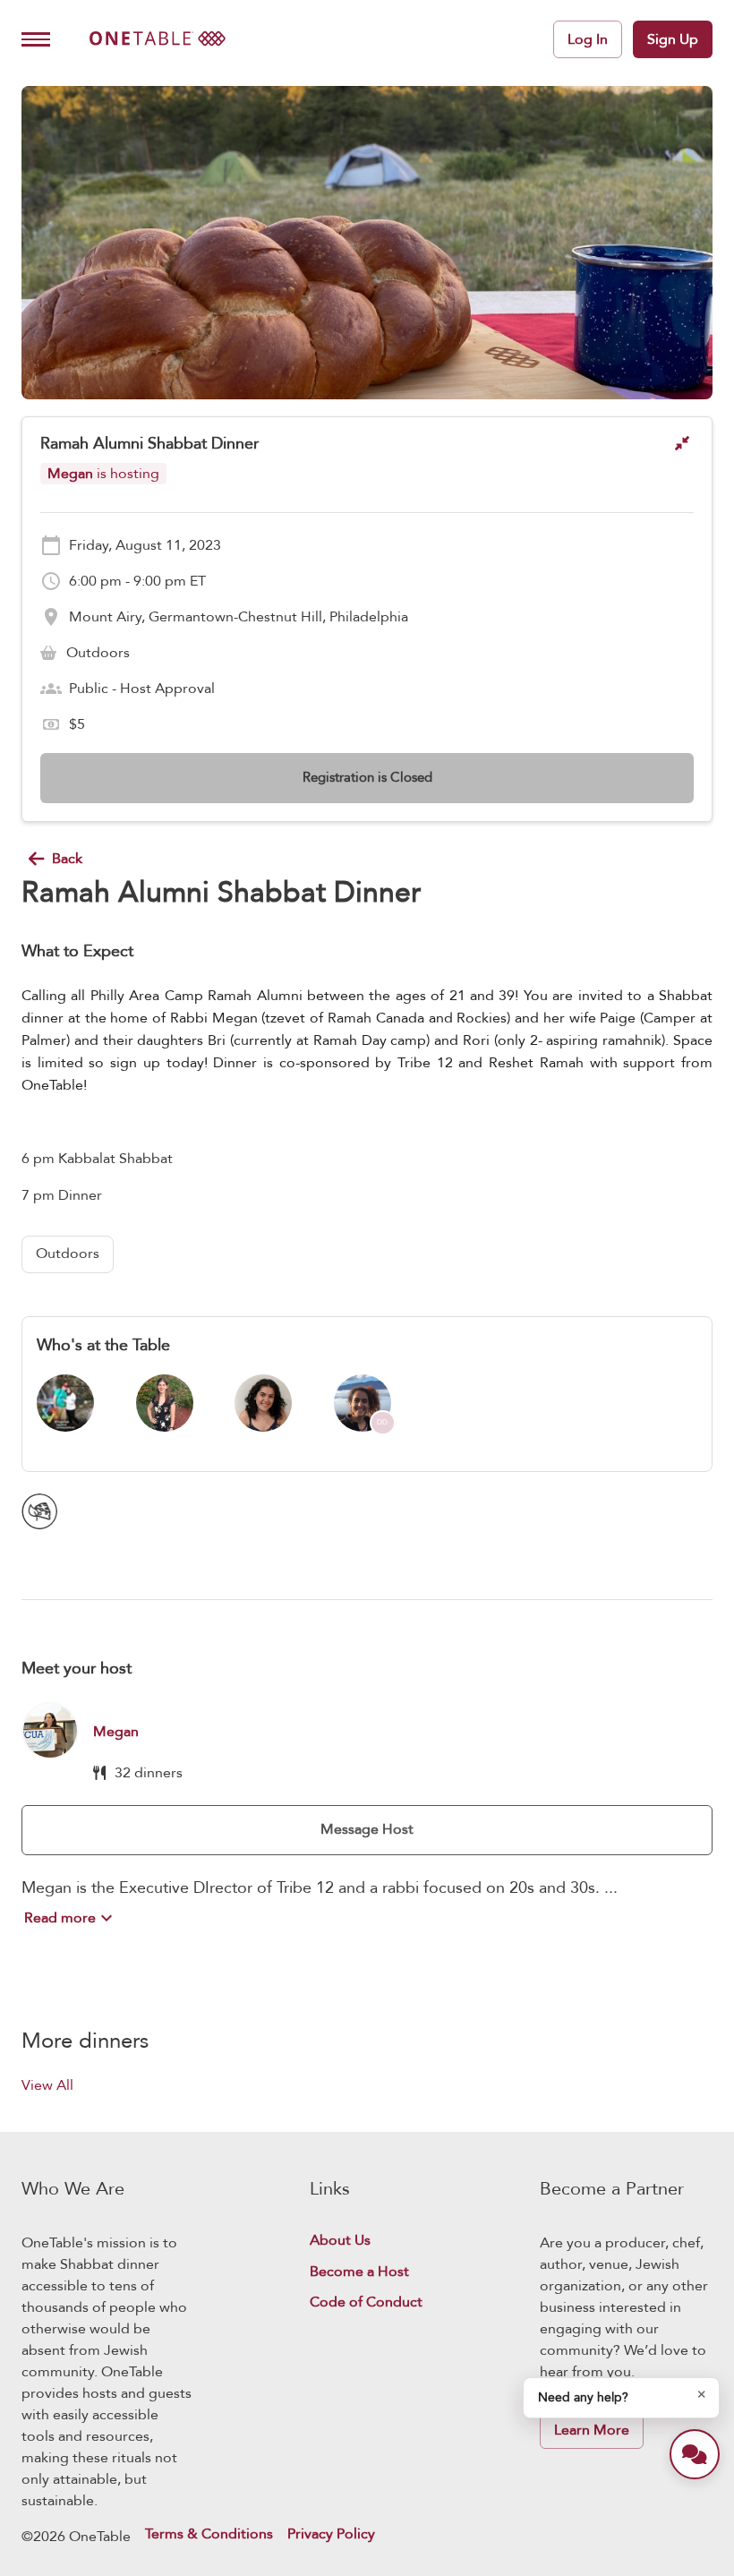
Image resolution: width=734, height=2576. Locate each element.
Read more (60, 1918)
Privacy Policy (331, 2535)
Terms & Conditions (209, 2535)
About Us (340, 2241)
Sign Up (673, 39)
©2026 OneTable (76, 2537)
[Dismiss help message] (702, 2394)
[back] (37, 859)
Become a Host (359, 2272)
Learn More (592, 2430)
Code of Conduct (366, 2302)
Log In (588, 39)
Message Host (367, 1829)
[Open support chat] (695, 2454)
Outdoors (68, 1254)
